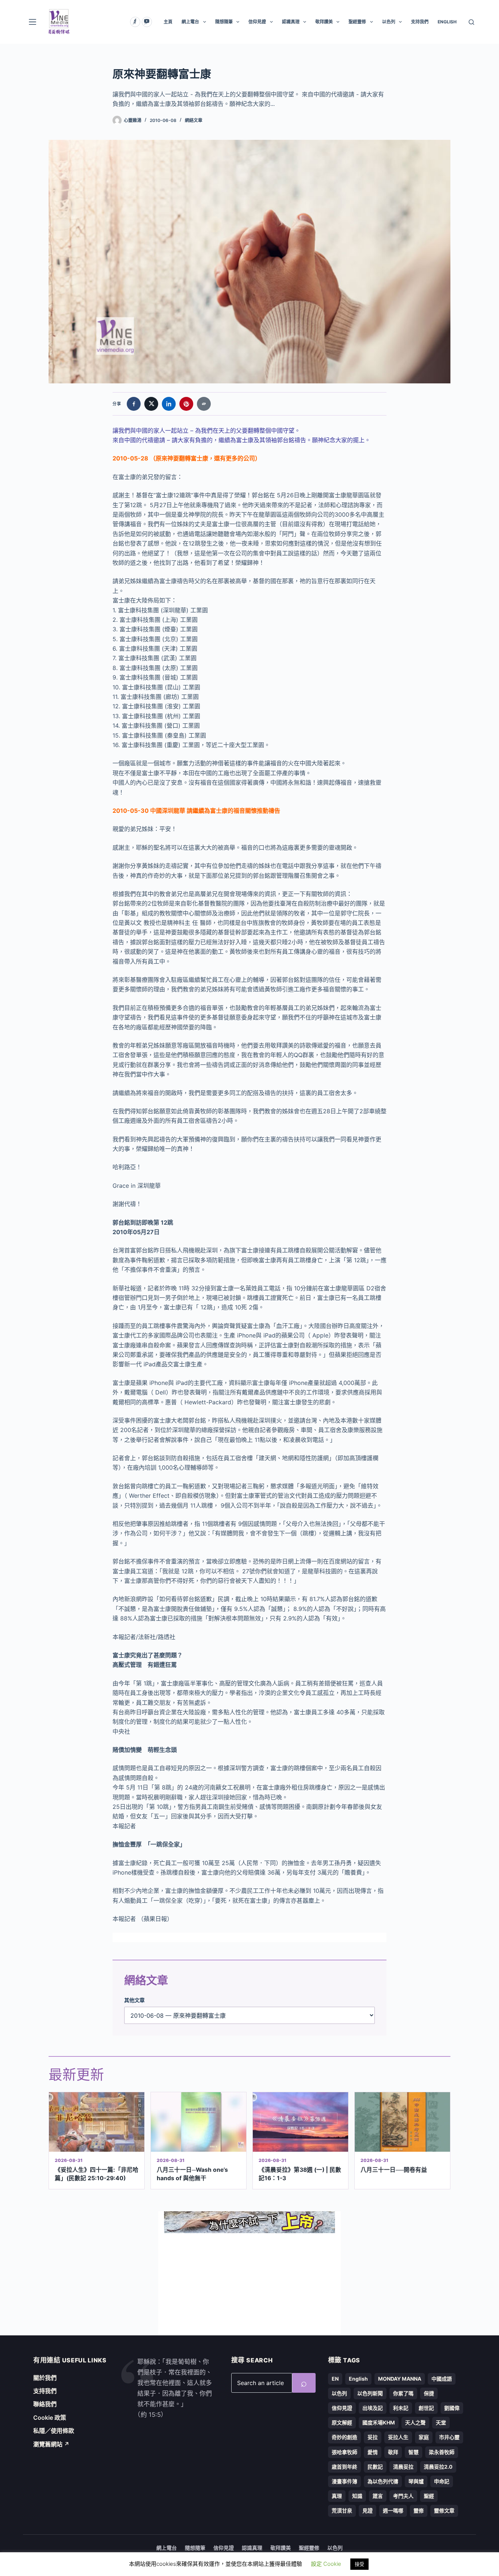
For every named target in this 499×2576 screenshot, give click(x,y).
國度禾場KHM (379, 2422)
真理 (337, 2496)
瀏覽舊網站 (51, 2444)
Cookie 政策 (50, 2418)
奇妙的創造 (344, 2437)
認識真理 (291, 22)
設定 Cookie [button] (326, 2564)
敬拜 (393, 2452)
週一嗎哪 (393, 2510)
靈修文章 (444, 2510)
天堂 (441, 2422)
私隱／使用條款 (54, 2431)
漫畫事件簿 (344, 2481)
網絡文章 (194, 120)
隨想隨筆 (224, 22)
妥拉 (373, 2437)
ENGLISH (447, 22)
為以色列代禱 (383, 2481)
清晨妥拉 (403, 2467)
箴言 (378, 2496)
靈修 (419, 2510)
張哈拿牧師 (344, 2452)
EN (335, 2379)
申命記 (442, 2481)
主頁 (168, 22)
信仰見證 (257, 22)
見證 (367, 2510)
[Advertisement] (249, 2284)
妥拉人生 (398, 2437)
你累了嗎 (403, 2393)
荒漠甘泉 (342, 2510)
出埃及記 (373, 2408)
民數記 (375, 2467)
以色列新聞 (370, 2393)
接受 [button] (359, 2564)
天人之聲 (415, 2422)
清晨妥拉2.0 (438, 2467)
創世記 (426, 2408)
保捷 (429, 2393)
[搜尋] (471, 22)
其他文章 (134, 2000)
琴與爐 (416, 2481)
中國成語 (442, 2379)
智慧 (414, 2452)
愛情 (373, 2452)
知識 (357, 2496)
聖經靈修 (357, 22)
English (358, 2379)
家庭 (424, 2437)
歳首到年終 (344, 2467)
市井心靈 (449, 2437)
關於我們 (45, 2378)
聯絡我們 (45, 2404)
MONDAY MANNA (400, 2379)
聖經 (429, 2496)
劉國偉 (452, 2408)
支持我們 (420, 22)
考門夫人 (403, 2496)
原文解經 (342, 2422)
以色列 (389, 22)
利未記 (401, 2408)
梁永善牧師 (442, 2452)
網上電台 (190, 22)
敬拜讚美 (324, 22)
